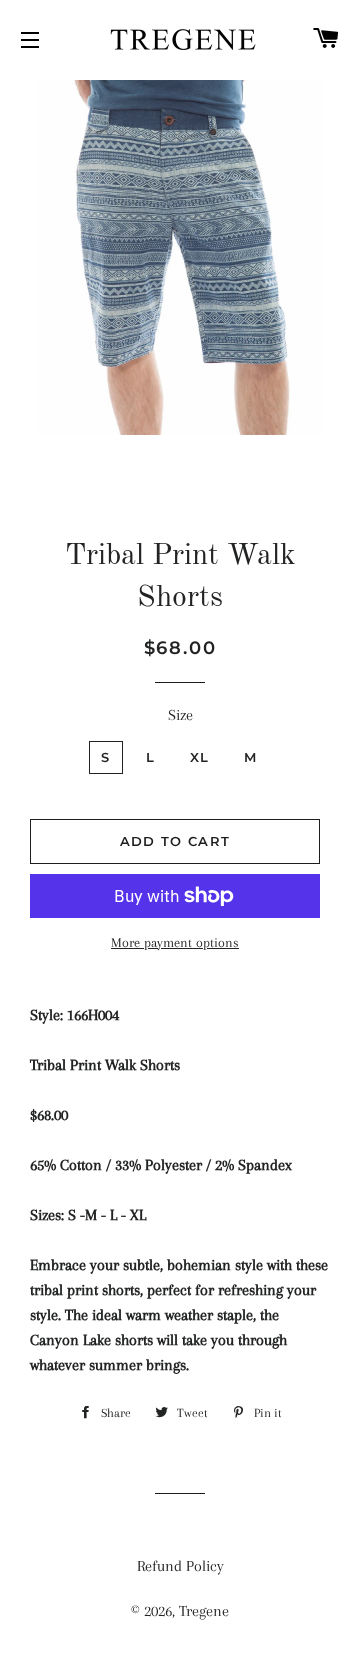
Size (180, 715)
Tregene (204, 1611)
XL (200, 757)
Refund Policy (180, 1566)
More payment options (175, 942)
